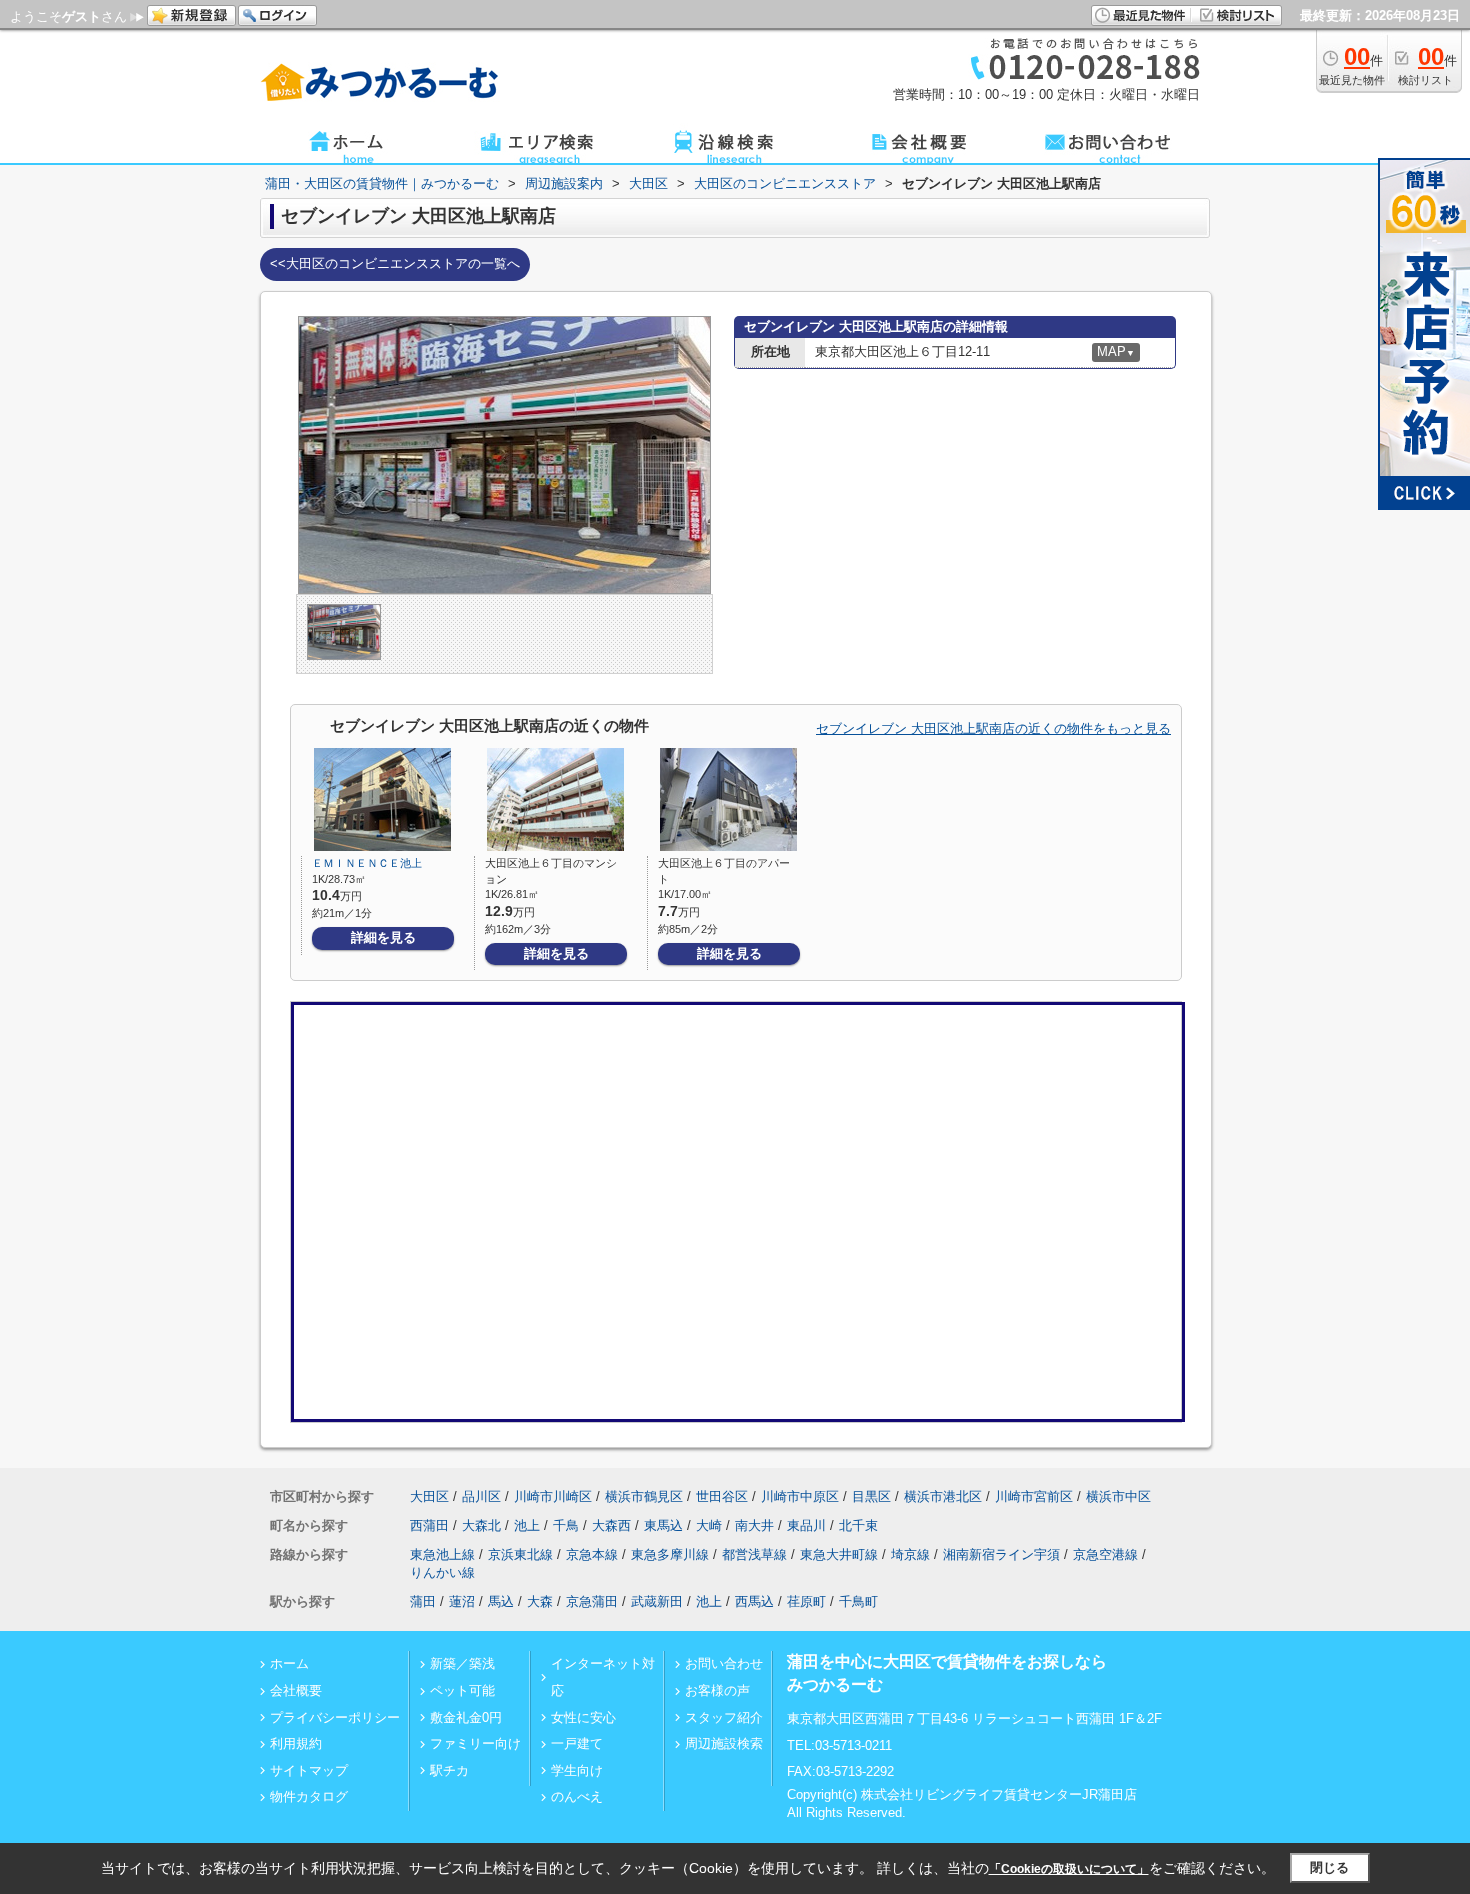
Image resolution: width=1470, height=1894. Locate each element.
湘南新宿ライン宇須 (1001, 1554)
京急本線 (592, 1554)
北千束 (858, 1525)
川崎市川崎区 (553, 1496)
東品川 (806, 1525)
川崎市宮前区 (1034, 1496)
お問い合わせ (724, 1663)
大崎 (709, 1525)
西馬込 (754, 1601)
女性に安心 (583, 1717)
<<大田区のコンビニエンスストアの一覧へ (395, 263)
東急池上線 (442, 1554)
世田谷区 (722, 1496)
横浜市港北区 (943, 1496)
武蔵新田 (657, 1601)
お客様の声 (717, 1690)
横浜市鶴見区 (644, 1496)
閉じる (1329, 1867)
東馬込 (663, 1525)
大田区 (429, 1496)
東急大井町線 (839, 1554)
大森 (540, 1601)
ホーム (289, 1663)
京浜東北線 (520, 1554)
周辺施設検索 (724, 1743)
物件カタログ (309, 1796)
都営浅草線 (754, 1554)
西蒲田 (429, 1525)
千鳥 (566, 1525)
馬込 (501, 1601)
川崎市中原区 (800, 1496)
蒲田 (423, 1601)
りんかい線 (442, 1572)
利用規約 (296, 1743)
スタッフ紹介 (724, 1717)
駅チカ (449, 1770)
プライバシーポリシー (335, 1717)
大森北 (481, 1525)
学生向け (577, 1770)
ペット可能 (462, 1690)
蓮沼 (462, 1601)
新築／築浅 (462, 1663)
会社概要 (296, 1690)
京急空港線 (1105, 1554)
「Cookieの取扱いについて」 (1069, 1869)
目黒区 (871, 1496)
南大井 (754, 1525)
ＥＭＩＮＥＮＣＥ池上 (367, 863)
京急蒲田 (592, 1601)
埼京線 (910, 1554)
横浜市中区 (1118, 1496)
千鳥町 (858, 1601)
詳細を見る (383, 937)
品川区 (481, 1496)
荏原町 (806, 1601)
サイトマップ (309, 1770)
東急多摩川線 (670, 1554)
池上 (527, 1525)
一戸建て (577, 1743)
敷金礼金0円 (466, 1717)
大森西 (611, 1525)
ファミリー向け (475, 1743)
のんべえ (577, 1796)
